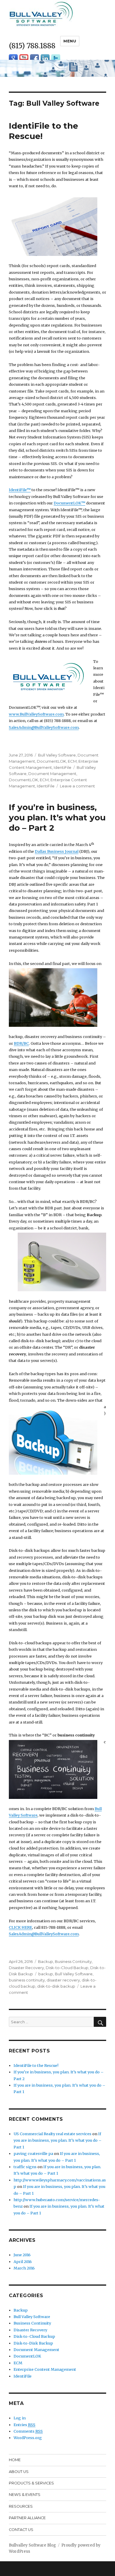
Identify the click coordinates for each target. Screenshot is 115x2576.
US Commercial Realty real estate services (52, 2134)
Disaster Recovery (26, 1968)
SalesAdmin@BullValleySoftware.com (44, 727)
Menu (70, 41)
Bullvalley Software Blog (32, 2545)
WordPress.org (28, 2438)
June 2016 (22, 2255)
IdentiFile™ (20, 490)
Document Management (52, 774)
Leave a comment (77, 786)
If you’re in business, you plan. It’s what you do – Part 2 (57, 817)
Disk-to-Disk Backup (33, 2343)
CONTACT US (21, 2530)
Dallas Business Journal (57, 851)
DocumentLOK (51, 761)
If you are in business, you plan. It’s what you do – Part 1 (57, 2140)
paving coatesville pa (33, 2153)
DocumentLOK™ (69, 503)
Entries (24, 2425)
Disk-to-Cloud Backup (67, 1968)
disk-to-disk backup (56, 1986)
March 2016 (24, 2268)
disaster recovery (63, 1980)
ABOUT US (19, 2472)
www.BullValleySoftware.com (36, 714)
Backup (46, 1961)
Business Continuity (73, 1961)
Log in (20, 2418)
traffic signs (25, 2167)
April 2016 (23, 2262)
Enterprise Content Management (45, 2369)
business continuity (27, 1980)
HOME (15, 2460)
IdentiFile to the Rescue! (36, 2065)
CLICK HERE (20, 1927)
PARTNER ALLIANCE (27, 2518)
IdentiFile (63, 767)
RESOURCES (21, 2506)
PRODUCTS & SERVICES (31, 2483)
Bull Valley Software (57, 755)
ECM (72, 761)
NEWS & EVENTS (25, 2495)
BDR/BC (21, 1043)
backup (46, 1974)
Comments (28, 2431)
